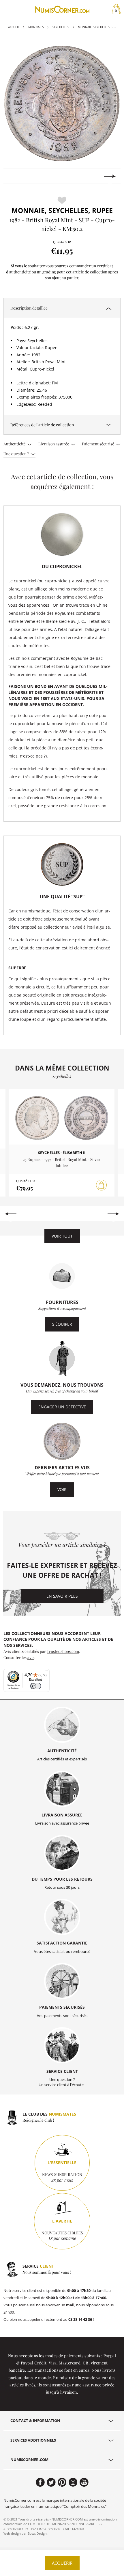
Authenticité (15, 444)
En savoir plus (62, 1596)
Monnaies (36, 27)
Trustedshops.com (63, 1651)
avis (31, 1657)
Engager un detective (62, 1407)
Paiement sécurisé (98, 444)
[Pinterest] (62, 2482)
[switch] (36, 1686)
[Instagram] (73, 2482)
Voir (62, 1489)
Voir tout (62, 1236)
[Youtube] (84, 2482)
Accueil (14, 27)
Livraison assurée (54, 444)
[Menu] (46, 1672)
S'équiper (62, 1324)
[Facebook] (40, 2482)
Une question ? (17, 453)
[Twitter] (51, 2482)
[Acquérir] (102, 1185)
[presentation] (14, 176)
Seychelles (61, 27)
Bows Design (37, 2533)
